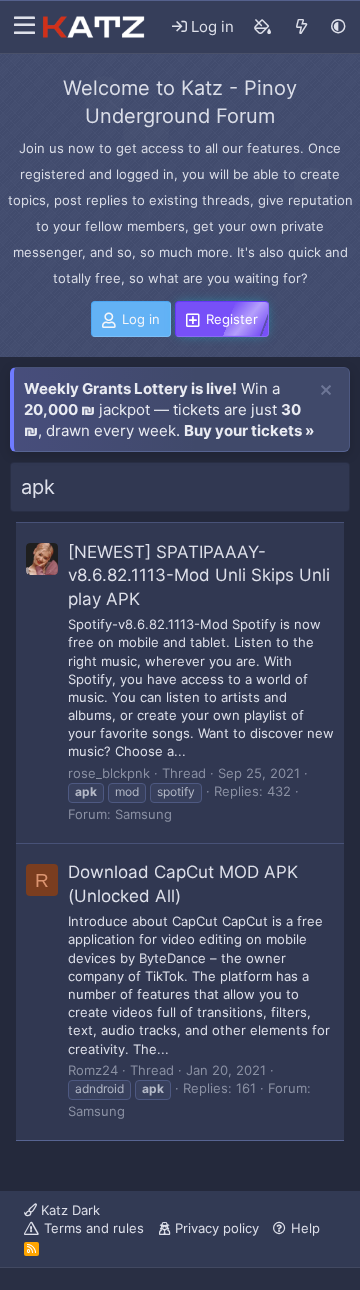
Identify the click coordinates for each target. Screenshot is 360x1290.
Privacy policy (217, 1228)
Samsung (143, 814)
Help (305, 1228)
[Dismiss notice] (326, 391)
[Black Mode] (338, 26)
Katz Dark (68, 1210)
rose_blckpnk (109, 773)
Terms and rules (94, 1228)
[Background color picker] (263, 27)
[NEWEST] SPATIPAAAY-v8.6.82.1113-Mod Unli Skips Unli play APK (199, 576)
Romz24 (93, 1070)
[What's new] (301, 27)
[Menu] (19, 27)
